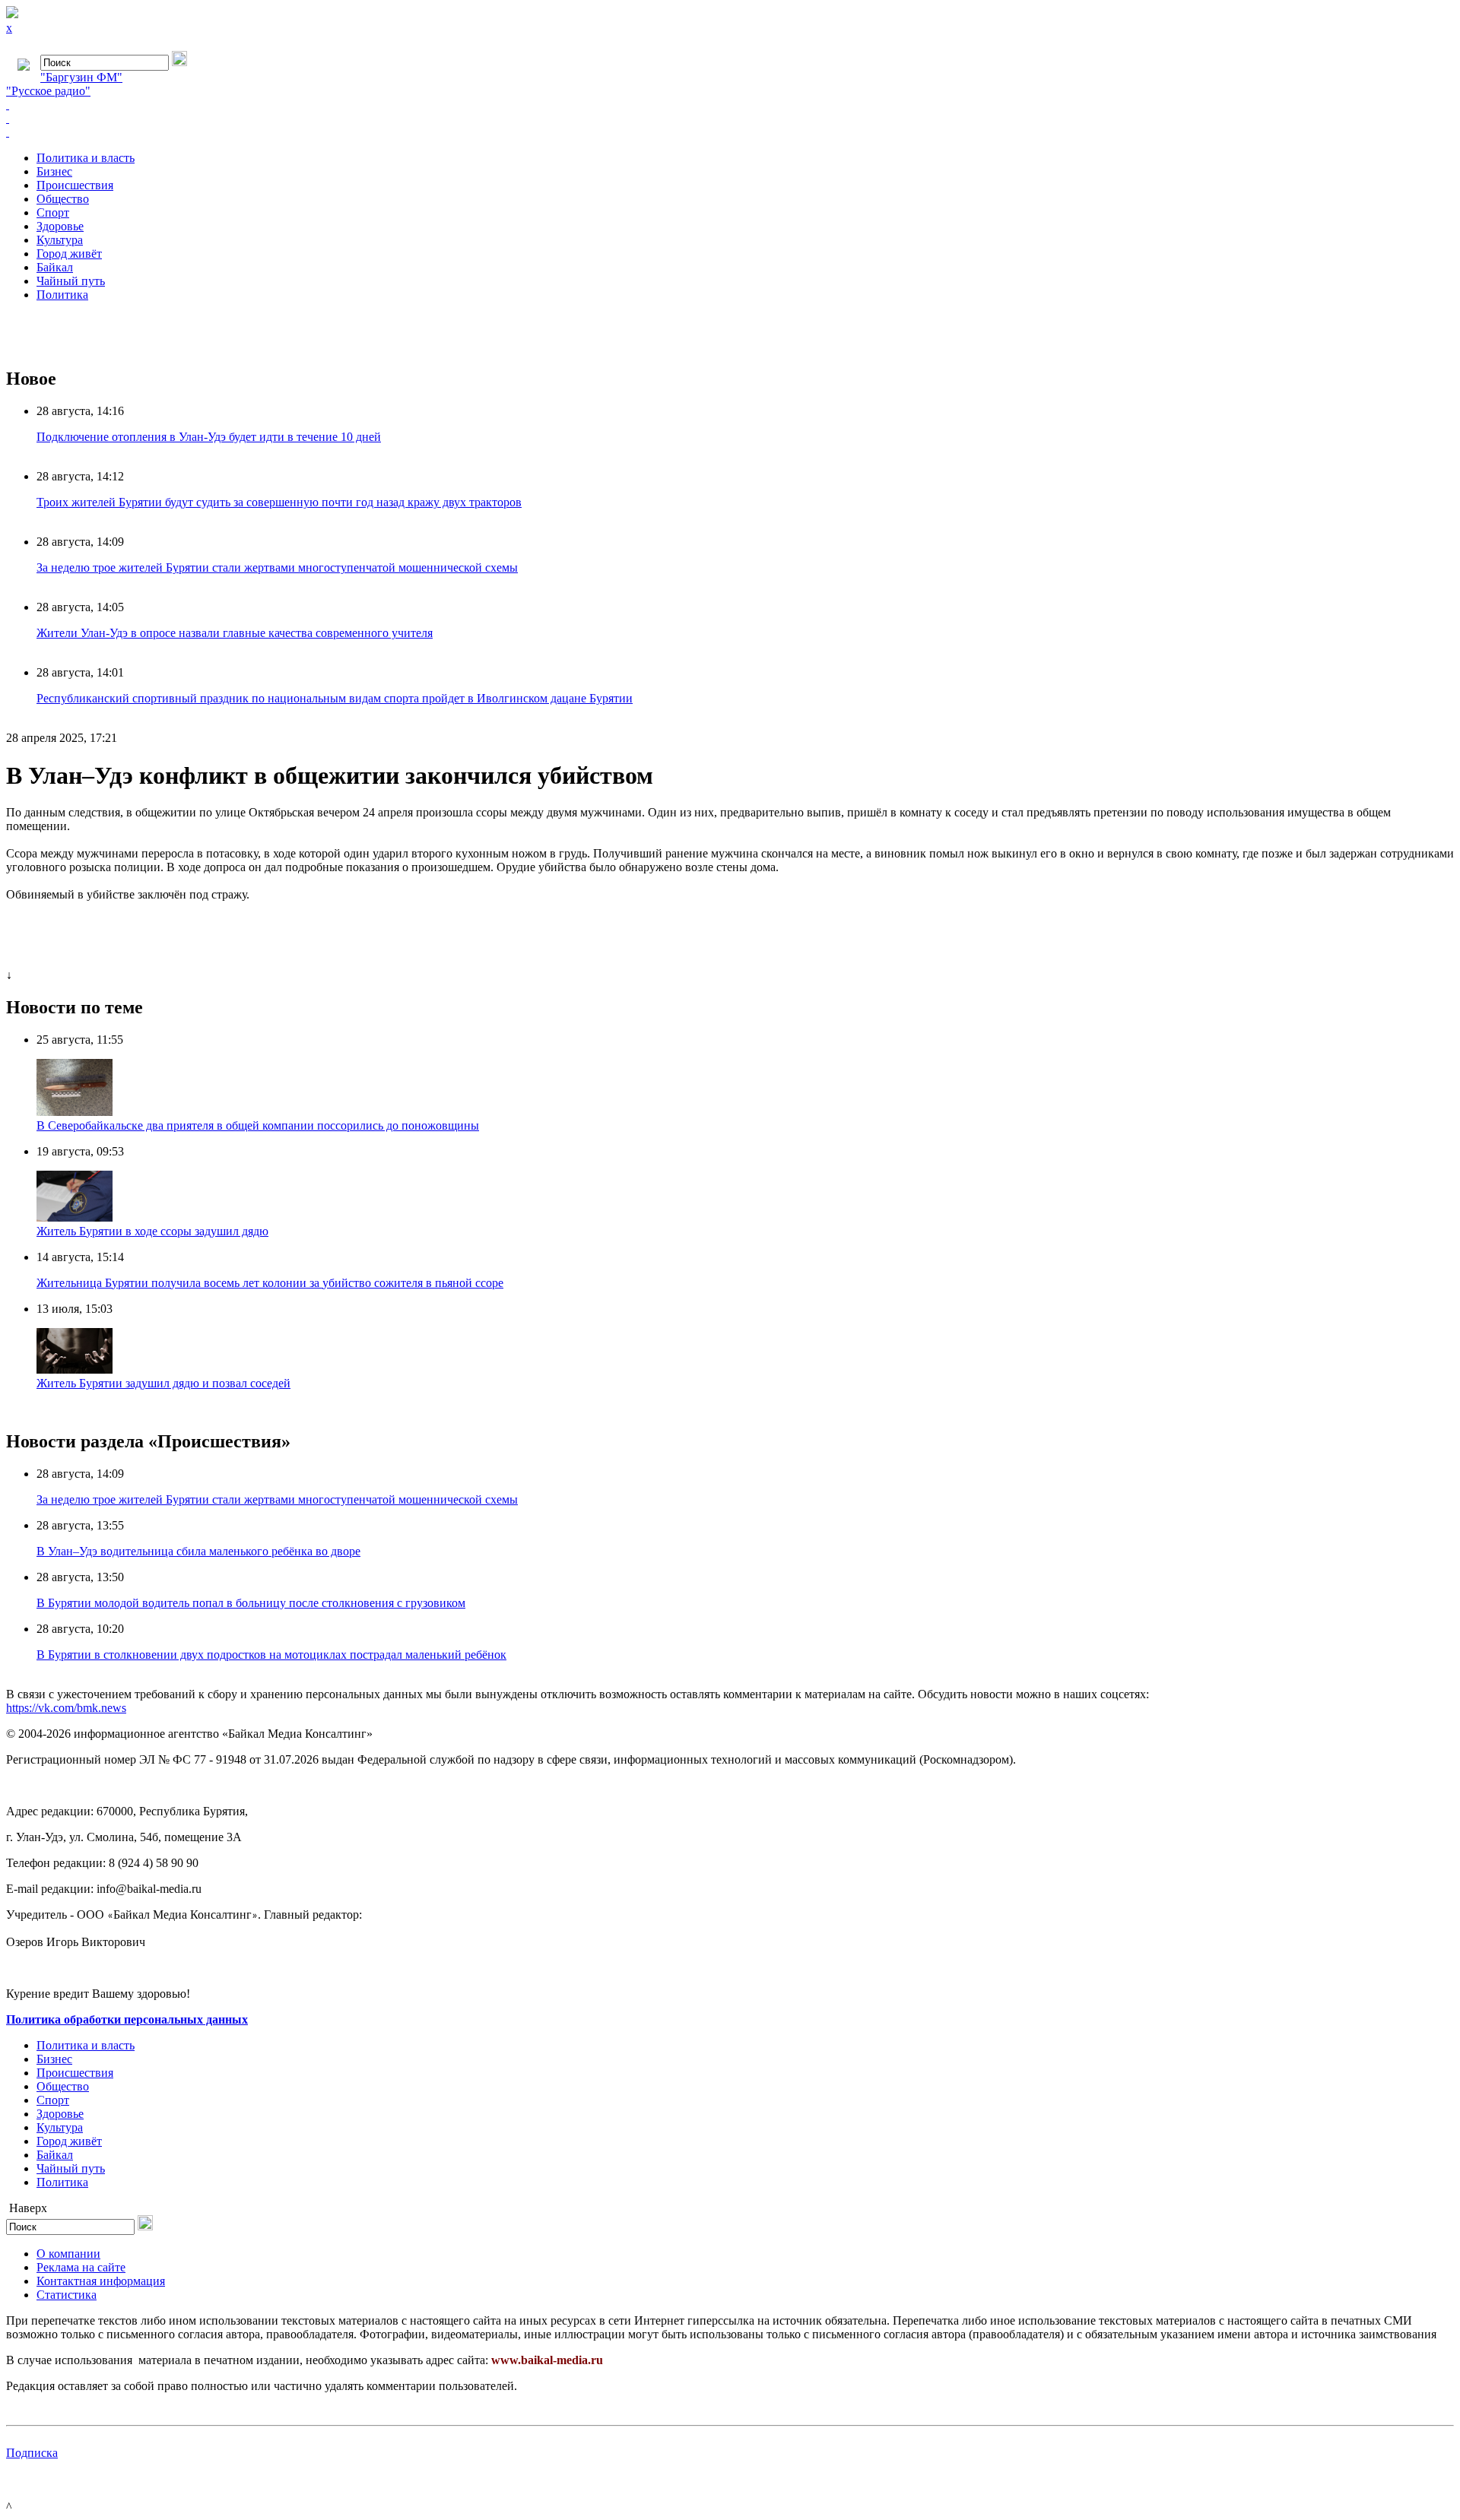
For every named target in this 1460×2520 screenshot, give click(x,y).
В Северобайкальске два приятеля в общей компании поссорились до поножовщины (258, 1125)
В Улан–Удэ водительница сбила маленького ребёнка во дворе (198, 1551)
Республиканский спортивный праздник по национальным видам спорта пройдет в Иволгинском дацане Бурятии (335, 698)
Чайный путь (71, 281)
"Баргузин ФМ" (81, 77)
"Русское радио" (48, 91)
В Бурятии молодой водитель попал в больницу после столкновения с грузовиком (251, 1603)
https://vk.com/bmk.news (66, 1708)
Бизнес (54, 171)
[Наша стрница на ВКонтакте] (730, 105)
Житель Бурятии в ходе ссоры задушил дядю (152, 1231)
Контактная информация (101, 2281)
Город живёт (69, 254)
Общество (63, 199)
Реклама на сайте (81, 2267)
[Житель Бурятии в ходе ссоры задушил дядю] (75, 1217)
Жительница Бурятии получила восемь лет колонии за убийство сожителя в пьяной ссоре (270, 1283)
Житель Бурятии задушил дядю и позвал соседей (163, 1383)
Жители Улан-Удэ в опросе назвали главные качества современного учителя (235, 633)
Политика (62, 295)
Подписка (32, 2453)
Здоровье (60, 226)
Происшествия (75, 185)
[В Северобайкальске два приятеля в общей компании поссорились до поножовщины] (75, 1112)
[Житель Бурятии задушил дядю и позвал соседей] (75, 1369)
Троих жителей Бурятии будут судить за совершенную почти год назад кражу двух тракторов (279, 502)
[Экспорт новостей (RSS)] (730, 119)
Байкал (55, 267)
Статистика (67, 2295)
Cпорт (53, 212)
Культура (60, 240)
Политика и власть (86, 158)
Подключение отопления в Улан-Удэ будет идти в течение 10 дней (209, 437)
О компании (68, 2254)
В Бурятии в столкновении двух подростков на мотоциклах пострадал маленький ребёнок (271, 1655)
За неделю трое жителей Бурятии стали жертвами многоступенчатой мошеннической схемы (277, 567)
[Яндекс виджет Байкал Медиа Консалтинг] (730, 132)
